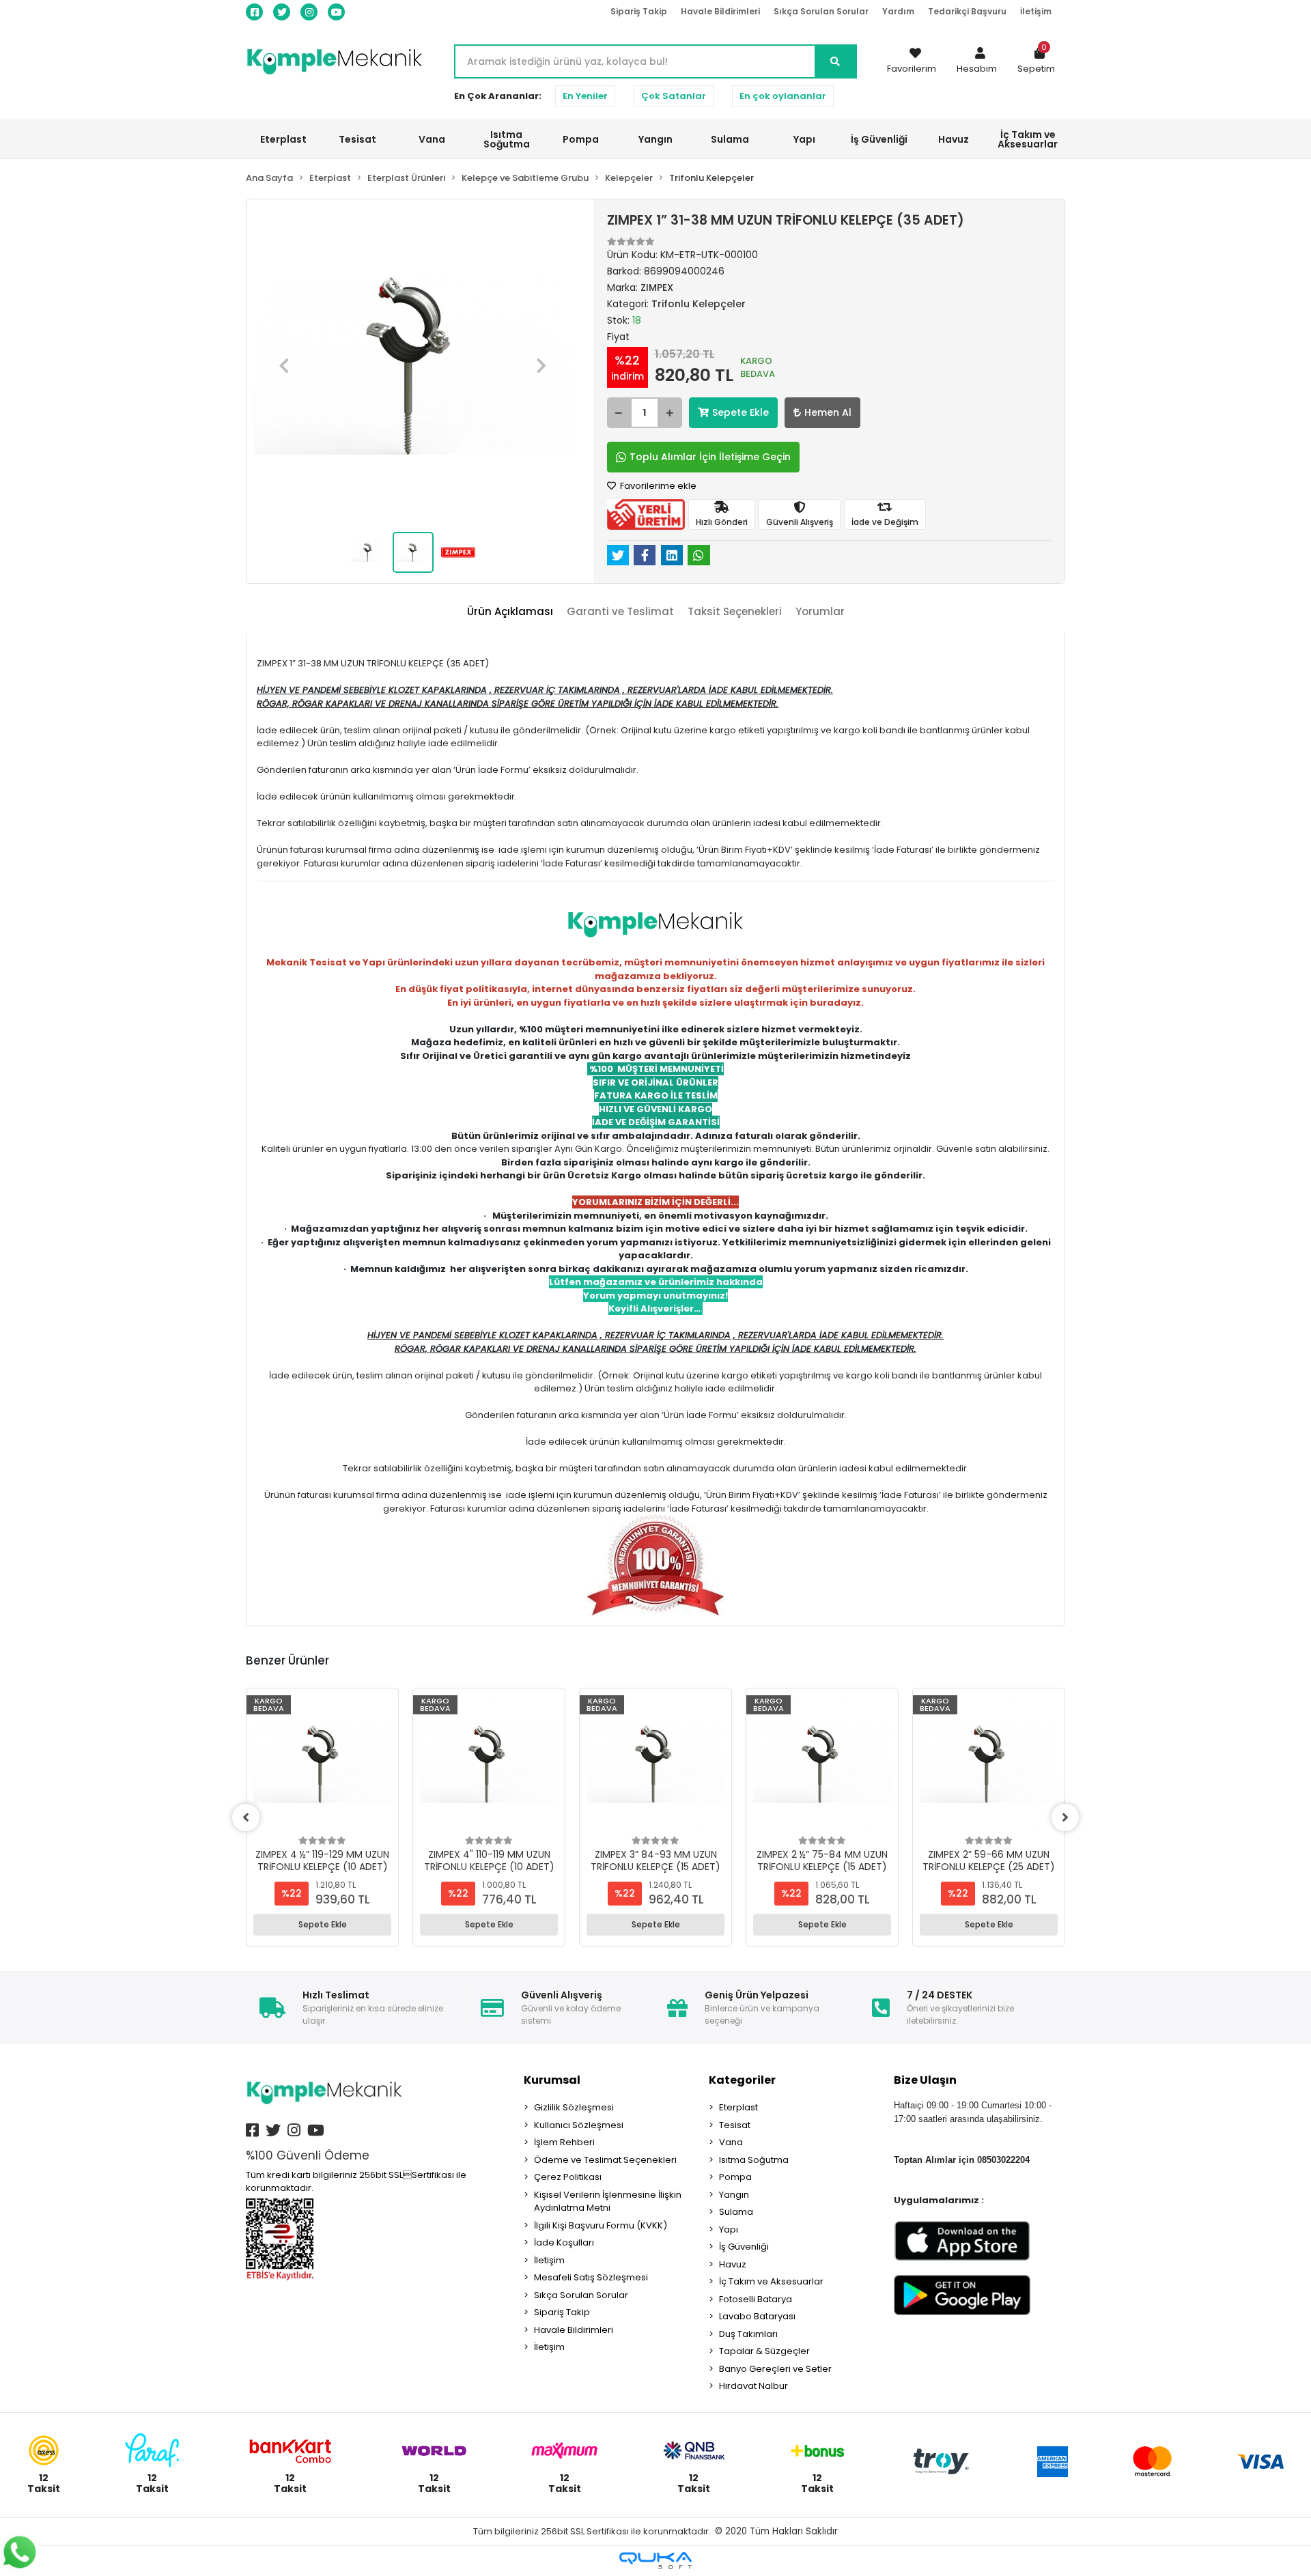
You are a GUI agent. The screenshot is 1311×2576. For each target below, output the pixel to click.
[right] (1065, 1817)
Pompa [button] (581, 139)
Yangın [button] (655, 139)
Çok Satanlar (674, 96)
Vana (731, 2142)
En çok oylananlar (783, 96)
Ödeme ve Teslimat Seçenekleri (605, 2160)
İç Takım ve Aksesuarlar (771, 2281)
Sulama (736, 2212)
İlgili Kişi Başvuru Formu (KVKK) (601, 2225)
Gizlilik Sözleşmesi (574, 2107)
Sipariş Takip (639, 11)
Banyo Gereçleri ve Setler (775, 2369)
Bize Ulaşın (925, 2080)
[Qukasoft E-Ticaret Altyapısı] (655, 2561)
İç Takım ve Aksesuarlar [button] (1028, 139)
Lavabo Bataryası (757, 2316)
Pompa (735, 2177)
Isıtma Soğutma (754, 2160)
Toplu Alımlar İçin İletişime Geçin (710, 457)
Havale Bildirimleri (720, 11)
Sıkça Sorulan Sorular (821, 11)
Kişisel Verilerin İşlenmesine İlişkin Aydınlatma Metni (608, 2202)
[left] (246, 1817)
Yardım (898, 11)
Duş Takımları (748, 2334)
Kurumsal (552, 2080)
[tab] (510, 612)
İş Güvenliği (744, 2247)
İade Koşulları (564, 2242)
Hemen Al (828, 412)
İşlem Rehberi (564, 2142)
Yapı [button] (804, 139)
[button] (977, 61)
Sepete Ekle (741, 412)
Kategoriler (742, 2080)
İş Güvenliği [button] (879, 139)
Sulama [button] (730, 139)
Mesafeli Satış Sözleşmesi (591, 2277)
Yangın (734, 2195)
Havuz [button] (954, 139)
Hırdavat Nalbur (753, 2386)
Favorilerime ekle (657, 486)
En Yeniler (585, 96)
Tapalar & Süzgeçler (764, 2351)
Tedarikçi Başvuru (967, 11)
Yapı (729, 2230)
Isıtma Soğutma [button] (507, 139)
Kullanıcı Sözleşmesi (579, 2125)
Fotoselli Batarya (756, 2299)
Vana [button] (432, 139)
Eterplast (738, 2107)
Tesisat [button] (357, 139)
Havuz (733, 2264)
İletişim (1036, 11)
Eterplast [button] (283, 139)
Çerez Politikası (568, 2177)
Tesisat (735, 2125)
